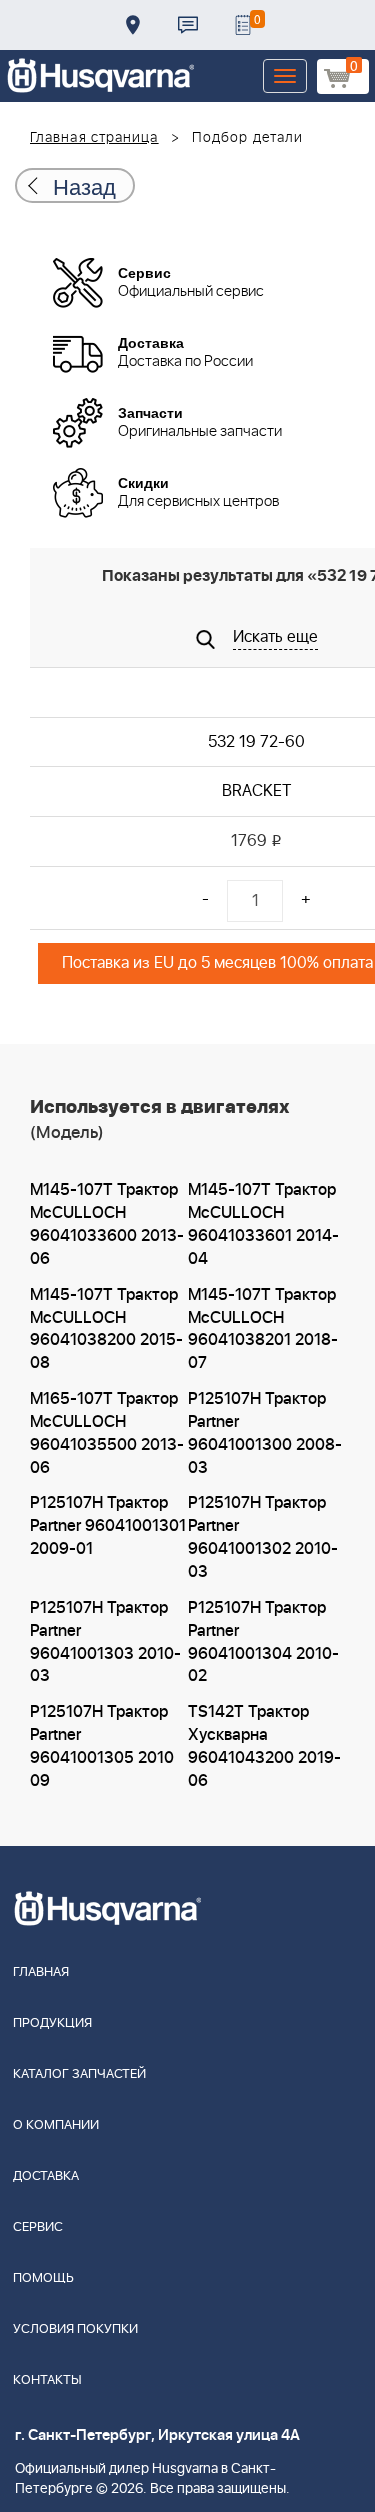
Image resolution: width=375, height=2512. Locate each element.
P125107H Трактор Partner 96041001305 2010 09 (102, 1746)
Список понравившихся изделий (243, 25)
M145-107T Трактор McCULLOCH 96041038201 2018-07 (263, 1329)
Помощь (43, 2278)
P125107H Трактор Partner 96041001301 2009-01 (108, 1526)
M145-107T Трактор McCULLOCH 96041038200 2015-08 (106, 1329)
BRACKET (256, 791)
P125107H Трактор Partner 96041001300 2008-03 (265, 1433)
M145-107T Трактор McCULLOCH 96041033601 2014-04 (263, 1224)
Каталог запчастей (79, 2074)
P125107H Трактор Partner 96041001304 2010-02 (263, 1642)
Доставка (133, 25)
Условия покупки (75, 2329)
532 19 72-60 (256, 742)
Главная (41, 1972)
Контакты (188, 25)
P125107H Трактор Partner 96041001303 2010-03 (105, 1642)
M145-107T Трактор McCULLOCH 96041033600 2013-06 (107, 1224)
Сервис (38, 2227)
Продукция (52, 2023)
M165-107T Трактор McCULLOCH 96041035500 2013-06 (107, 1433)
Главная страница (94, 138)
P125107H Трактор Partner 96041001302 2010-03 (263, 1537)
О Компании (56, 2125)
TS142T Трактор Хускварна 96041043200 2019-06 (264, 1746)
